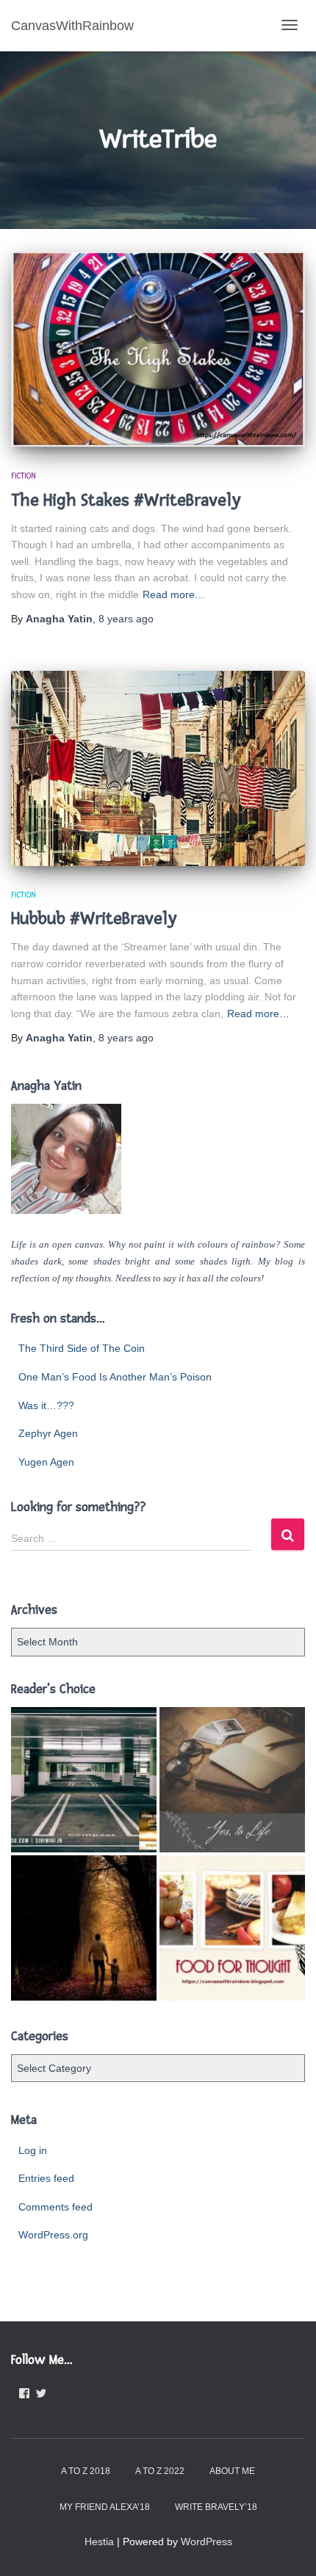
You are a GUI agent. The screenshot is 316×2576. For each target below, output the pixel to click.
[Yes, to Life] (232, 1780)
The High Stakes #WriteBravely (126, 500)
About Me (232, 2471)
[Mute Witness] (84, 1780)
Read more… (174, 594)
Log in (33, 2150)
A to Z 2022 (160, 2471)
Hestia (99, 2542)
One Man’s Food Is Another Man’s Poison (115, 1377)
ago (126, 619)
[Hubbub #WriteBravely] (158, 768)
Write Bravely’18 (216, 2507)
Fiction (24, 476)
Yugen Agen (46, 1462)
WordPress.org (53, 2235)
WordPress (207, 2542)
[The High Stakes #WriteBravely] (158, 349)
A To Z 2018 (86, 2471)
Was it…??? (46, 1405)
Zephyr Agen (48, 1433)
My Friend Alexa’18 (105, 2507)
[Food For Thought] (232, 1928)
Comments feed (55, 2207)
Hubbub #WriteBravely (94, 918)
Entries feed (46, 2178)
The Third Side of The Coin (82, 1348)
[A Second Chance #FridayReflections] (84, 1928)
